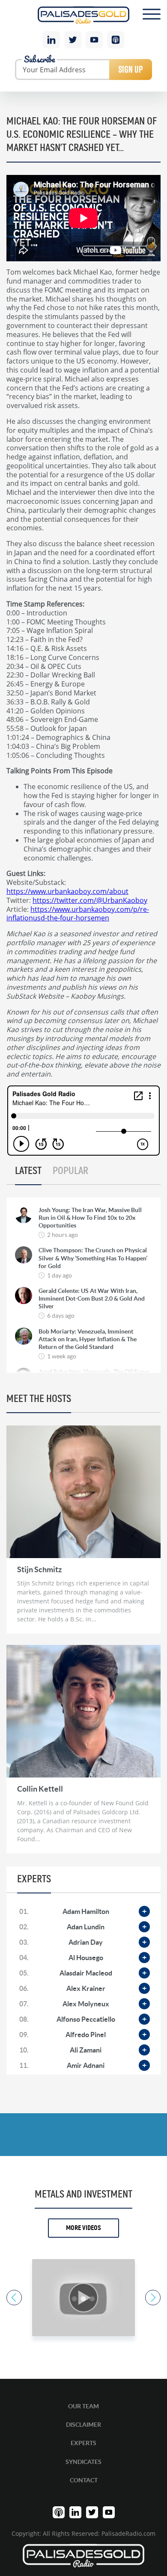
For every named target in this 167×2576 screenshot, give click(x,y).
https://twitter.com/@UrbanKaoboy (90, 900)
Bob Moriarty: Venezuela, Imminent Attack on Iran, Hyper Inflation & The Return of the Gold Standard (88, 1339)
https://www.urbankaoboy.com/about (67, 891)
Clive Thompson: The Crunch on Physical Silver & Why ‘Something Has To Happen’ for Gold (93, 1258)
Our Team (83, 2406)
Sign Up (131, 69)
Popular (70, 1171)
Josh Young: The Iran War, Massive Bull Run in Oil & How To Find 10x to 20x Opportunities (90, 1218)
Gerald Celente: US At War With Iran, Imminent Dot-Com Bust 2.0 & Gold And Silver (92, 1298)
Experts (83, 2443)
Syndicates (83, 2462)
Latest (28, 1171)
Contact (84, 2480)
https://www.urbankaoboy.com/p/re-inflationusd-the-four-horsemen (78, 914)
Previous (14, 2298)
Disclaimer (83, 2425)
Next (153, 2298)
